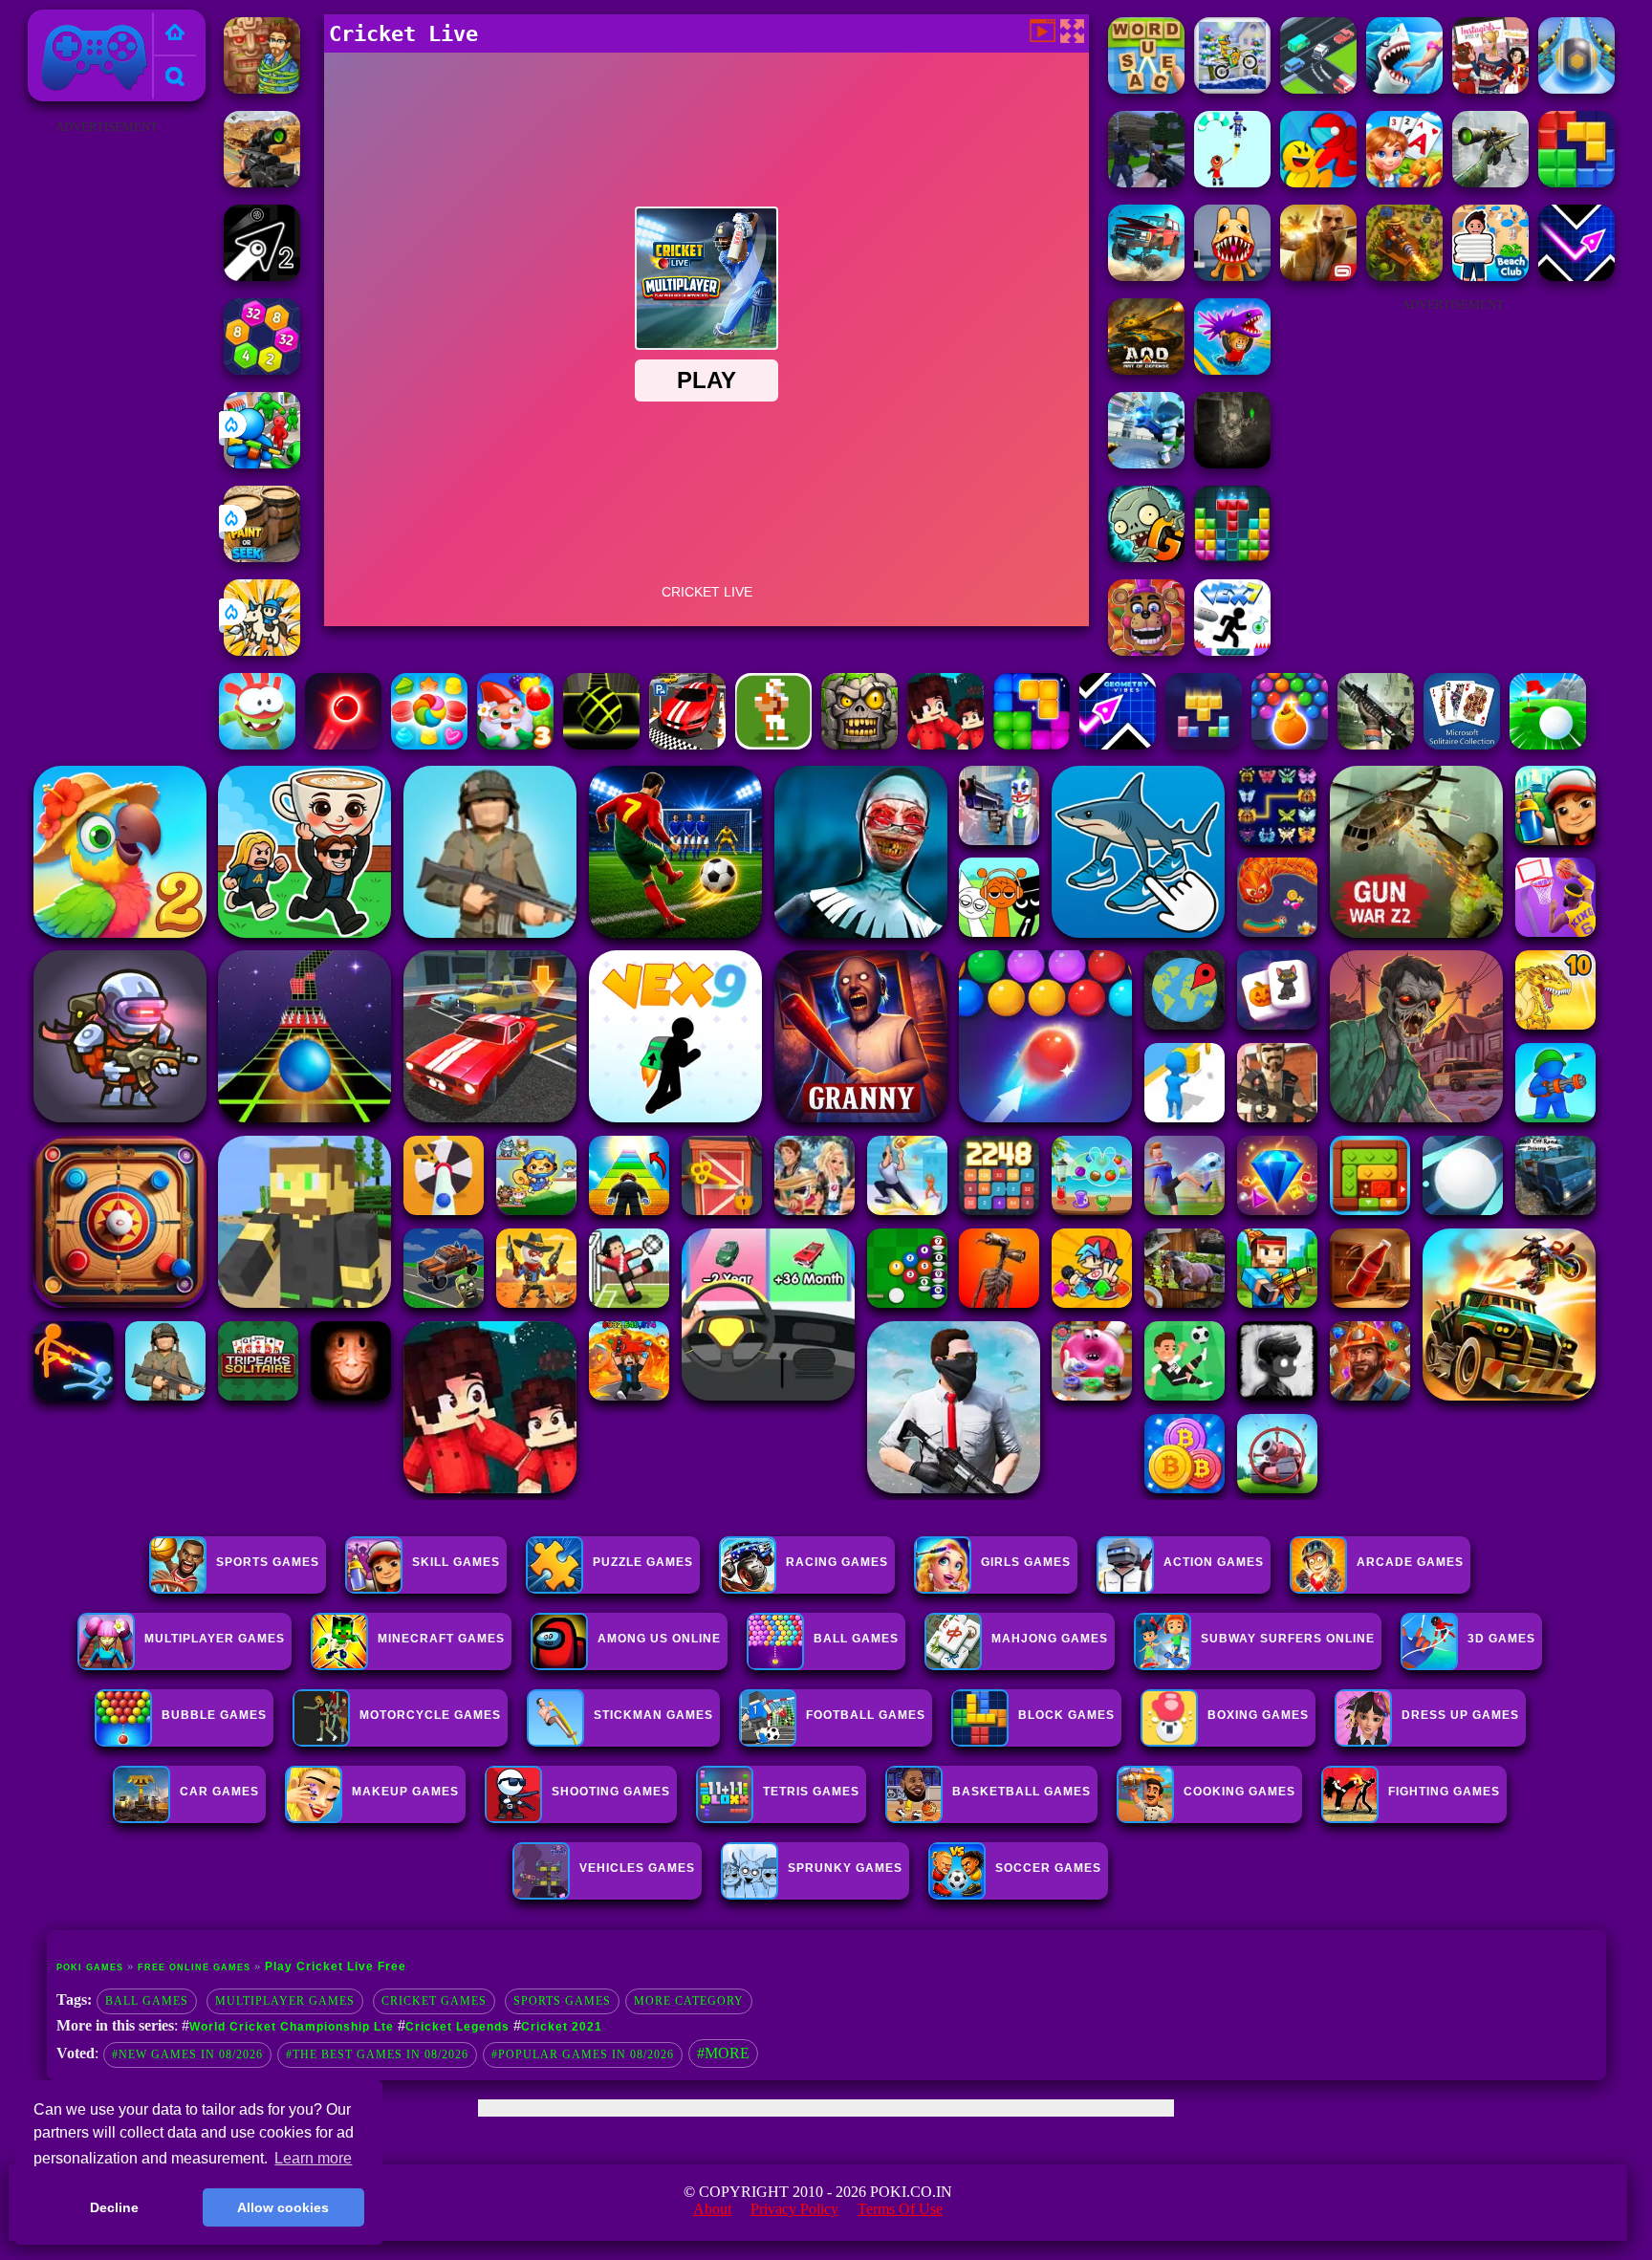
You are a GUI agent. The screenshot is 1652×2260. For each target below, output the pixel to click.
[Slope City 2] (601, 744)
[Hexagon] (262, 369)
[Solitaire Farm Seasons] (1404, 182)
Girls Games (1026, 1562)
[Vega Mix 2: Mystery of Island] (262, 88)
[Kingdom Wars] (262, 651)
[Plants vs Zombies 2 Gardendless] (1146, 557)
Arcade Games (1410, 1562)
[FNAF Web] (1146, 651)
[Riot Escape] (1318, 182)
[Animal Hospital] (1232, 276)
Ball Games (147, 2001)
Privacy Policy (794, 2209)
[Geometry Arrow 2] (262, 276)
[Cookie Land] (429, 744)
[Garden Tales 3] (515, 744)
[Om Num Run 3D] (257, 744)
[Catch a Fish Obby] (1232, 369)
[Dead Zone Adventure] (1232, 463)
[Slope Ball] (1576, 88)
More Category (689, 2001)
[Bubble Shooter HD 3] (1290, 744)
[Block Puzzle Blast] (1232, 557)
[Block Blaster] (1576, 182)
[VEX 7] (1232, 651)
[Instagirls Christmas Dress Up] (1490, 88)
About (712, 2209)
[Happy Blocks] (1204, 744)
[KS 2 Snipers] (1490, 182)
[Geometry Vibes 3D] (1118, 744)
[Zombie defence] (262, 463)
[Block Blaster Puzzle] (1032, 744)
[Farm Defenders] (1404, 276)
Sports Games (268, 1562)
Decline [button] (114, 2207)
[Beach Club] (1490, 276)
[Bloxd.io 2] (946, 744)
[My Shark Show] (1404, 88)
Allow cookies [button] (283, 2207)
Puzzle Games (643, 1562)
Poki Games (74, 21)
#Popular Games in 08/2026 (583, 2054)
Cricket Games (434, 2001)
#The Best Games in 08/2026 (377, 2054)
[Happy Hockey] (1232, 182)
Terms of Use (900, 2209)
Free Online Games (194, 1967)
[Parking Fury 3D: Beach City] (687, 744)
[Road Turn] (1318, 88)
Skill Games (456, 1562)
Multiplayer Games (285, 2001)
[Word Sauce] (1146, 88)
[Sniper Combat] (262, 182)
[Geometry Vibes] (1576, 276)
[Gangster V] (1318, 276)
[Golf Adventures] (1548, 744)
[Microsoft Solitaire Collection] (1462, 744)
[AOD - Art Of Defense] (1146, 369)
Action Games (1214, 1562)
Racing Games (837, 1562)
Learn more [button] (313, 2158)
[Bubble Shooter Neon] (343, 744)
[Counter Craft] (1146, 182)
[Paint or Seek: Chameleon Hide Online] (262, 557)
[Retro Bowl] (773, 744)
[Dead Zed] (1376, 744)
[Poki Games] (175, 34)
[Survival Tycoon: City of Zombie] (859, 744)
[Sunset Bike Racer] (1232, 88)
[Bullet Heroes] (1146, 463)
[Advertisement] (106, 426)
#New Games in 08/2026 (187, 2054)
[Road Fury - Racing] (1146, 276)
